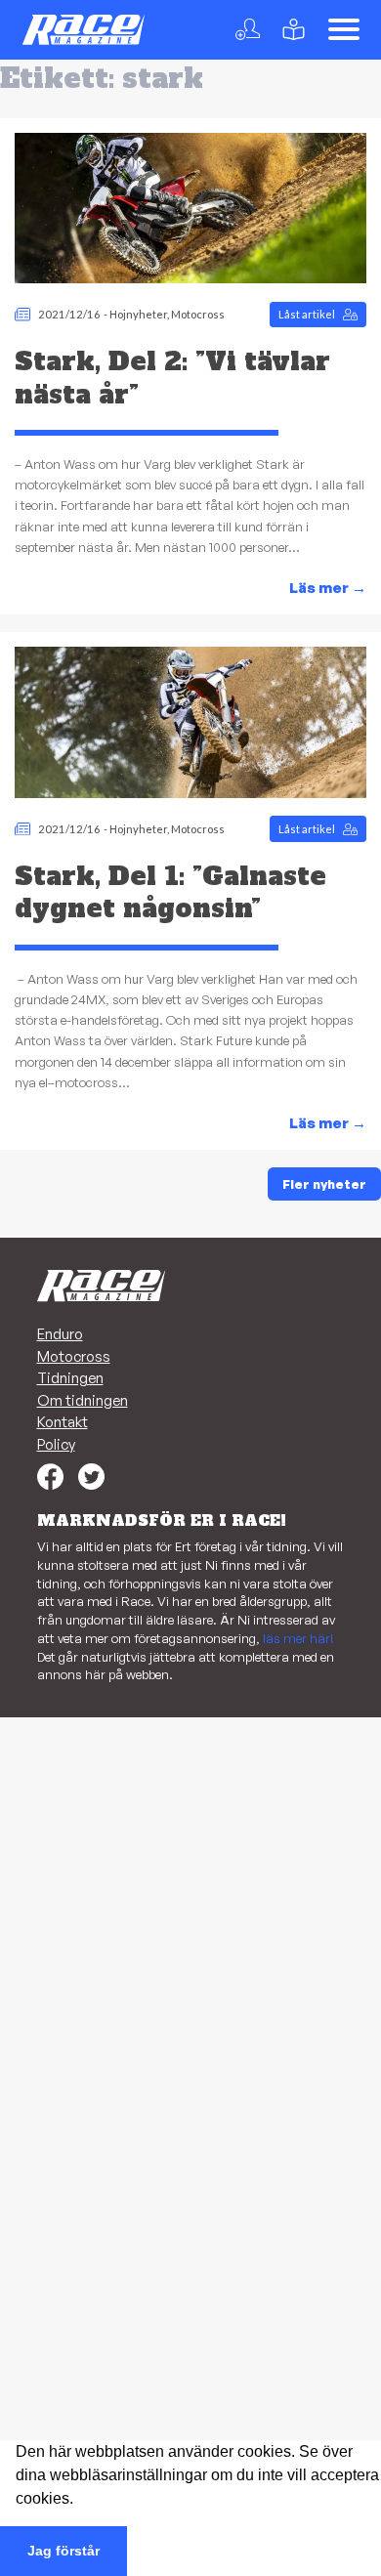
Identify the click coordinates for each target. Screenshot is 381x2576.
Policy (56, 1444)
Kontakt (63, 1422)
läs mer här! (298, 1638)
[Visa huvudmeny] (344, 29)
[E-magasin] (297, 29)
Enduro (60, 1334)
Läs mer (328, 588)
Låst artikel (307, 314)
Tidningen (70, 1378)
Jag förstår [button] (63, 2551)
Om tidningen (83, 1400)
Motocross (198, 314)
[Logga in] (252, 29)
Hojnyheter (138, 314)
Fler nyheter (324, 1184)
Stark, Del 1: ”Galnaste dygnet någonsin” (170, 893)
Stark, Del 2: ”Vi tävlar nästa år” (172, 378)
